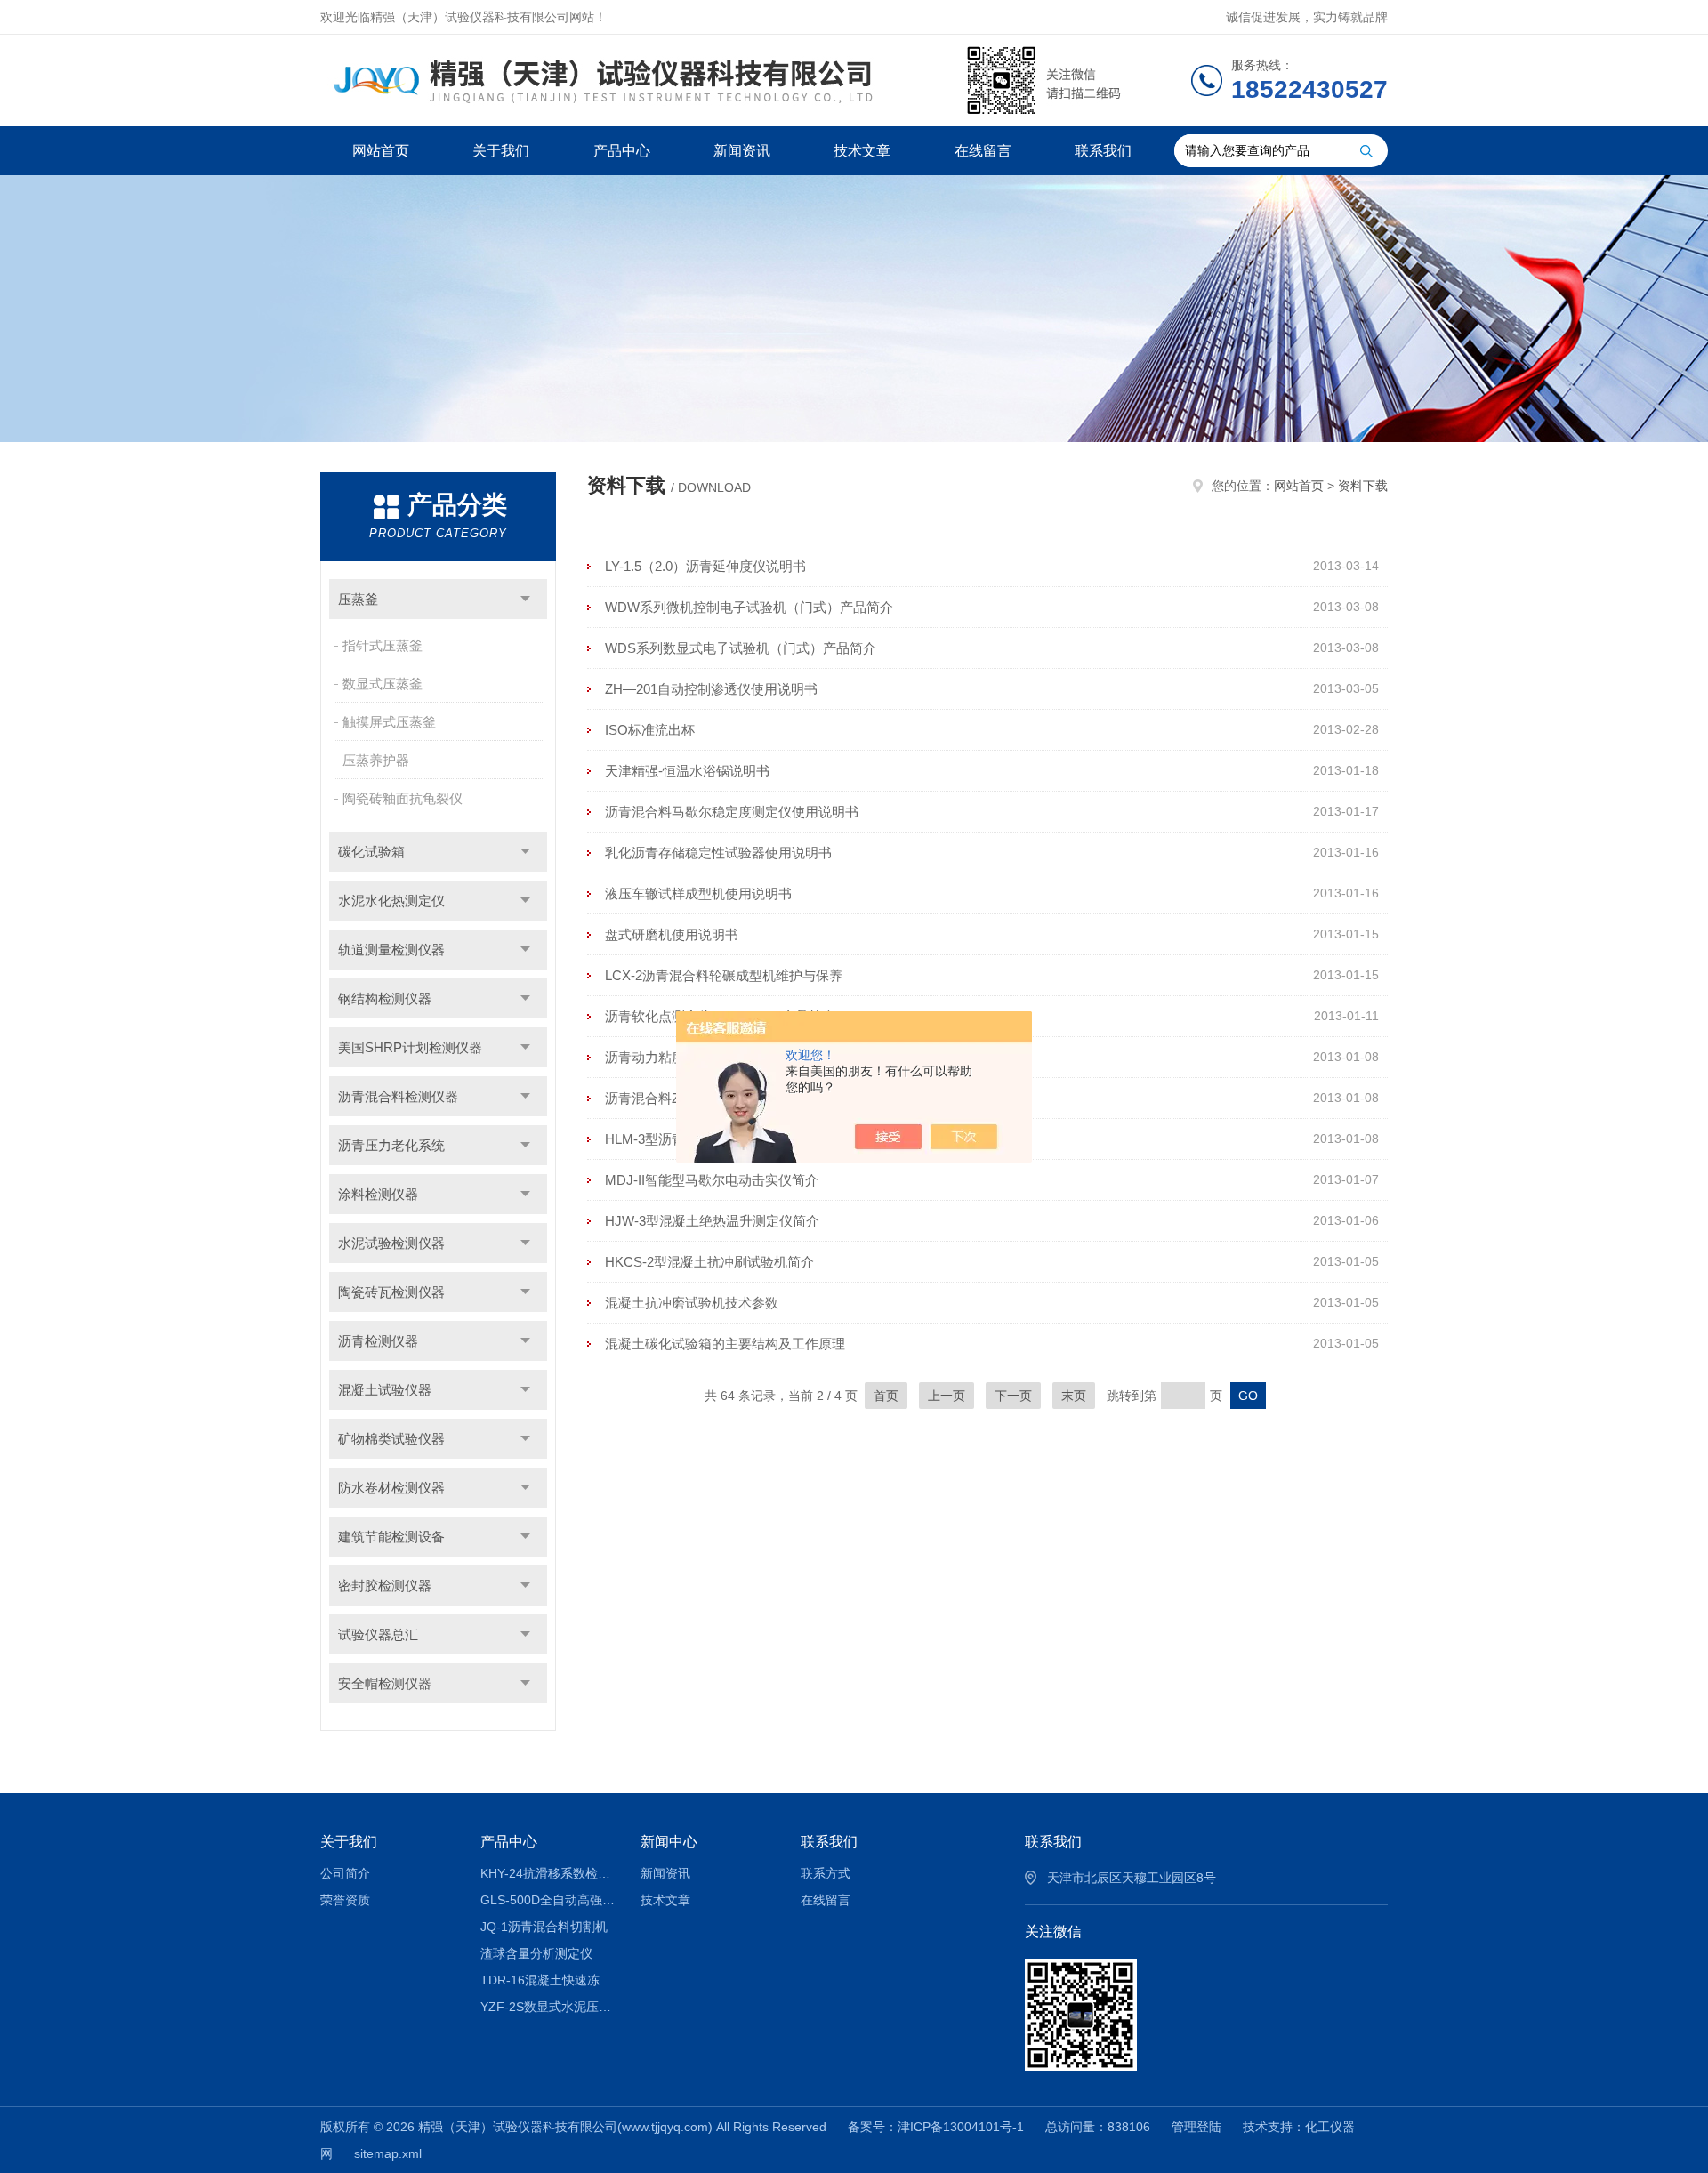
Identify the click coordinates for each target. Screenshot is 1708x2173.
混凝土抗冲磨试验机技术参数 (692, 1303)
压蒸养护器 (376, 760)
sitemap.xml (388, 2153)
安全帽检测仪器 (385, 1683)
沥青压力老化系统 (391, 1145)
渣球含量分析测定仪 (536, 1953)
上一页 (947, 1396)
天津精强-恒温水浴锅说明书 (687, 771)
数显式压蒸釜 (383, 684)
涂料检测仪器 (378, 1194)
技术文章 (862, 151)
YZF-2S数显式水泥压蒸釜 (548, 2007)
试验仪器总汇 (378, 1634)
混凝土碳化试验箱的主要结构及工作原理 (725, 1344)
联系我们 (1103, 151)
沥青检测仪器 (378, 1341)
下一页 (1013, 1396)
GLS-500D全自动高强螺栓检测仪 (548, 1900)
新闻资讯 (742, 151)
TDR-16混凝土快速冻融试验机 (548, 1980)
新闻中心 (669, 1842)
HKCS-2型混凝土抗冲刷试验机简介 (709, 1262)
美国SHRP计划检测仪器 (410, 1047)
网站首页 (381, 151)
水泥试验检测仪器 (391, 1243)
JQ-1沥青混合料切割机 (544, 1927)
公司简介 (345, 1873)
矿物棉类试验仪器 (391, 1439)
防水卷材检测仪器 (391, 1488)
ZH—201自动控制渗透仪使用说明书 (711, 689)
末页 (1074, 1396)
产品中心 (622, 151)
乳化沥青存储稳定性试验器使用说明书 (718, 853)
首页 (886, 1396)
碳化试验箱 (371, 852)
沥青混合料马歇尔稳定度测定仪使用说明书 (732, 812)
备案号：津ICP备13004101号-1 (936, 2127)
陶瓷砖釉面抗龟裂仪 (403, 798)
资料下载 (1363, 486)
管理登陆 (1196, 2127)
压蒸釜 (358, 599)
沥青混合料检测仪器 (398, 1096)
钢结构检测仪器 (385, 998)
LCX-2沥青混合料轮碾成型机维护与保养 (724, 975)
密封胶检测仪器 (385, 1585)
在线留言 (983, 151)
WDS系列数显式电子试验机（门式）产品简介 (741, 648)
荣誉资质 (345, 1900)
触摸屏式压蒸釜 (389, 722)
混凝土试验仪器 (385, 1390)
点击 (525, 599)
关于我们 (501, 151)
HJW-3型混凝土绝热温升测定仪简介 (712, 1221)
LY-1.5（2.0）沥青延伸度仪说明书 (705, 566)
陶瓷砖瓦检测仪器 (391, 1292)
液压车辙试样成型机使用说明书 (698, 893)
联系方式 (826, 1873)
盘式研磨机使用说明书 (672, 934)
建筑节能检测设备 (391, 1537)
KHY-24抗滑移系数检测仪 (548, 1873)
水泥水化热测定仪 (391, 901)
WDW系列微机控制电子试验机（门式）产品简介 (749, 607)
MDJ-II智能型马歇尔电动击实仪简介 (712, 1180)
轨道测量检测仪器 (391, 950)
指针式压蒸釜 (383, 645)
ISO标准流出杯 (650, 730)
